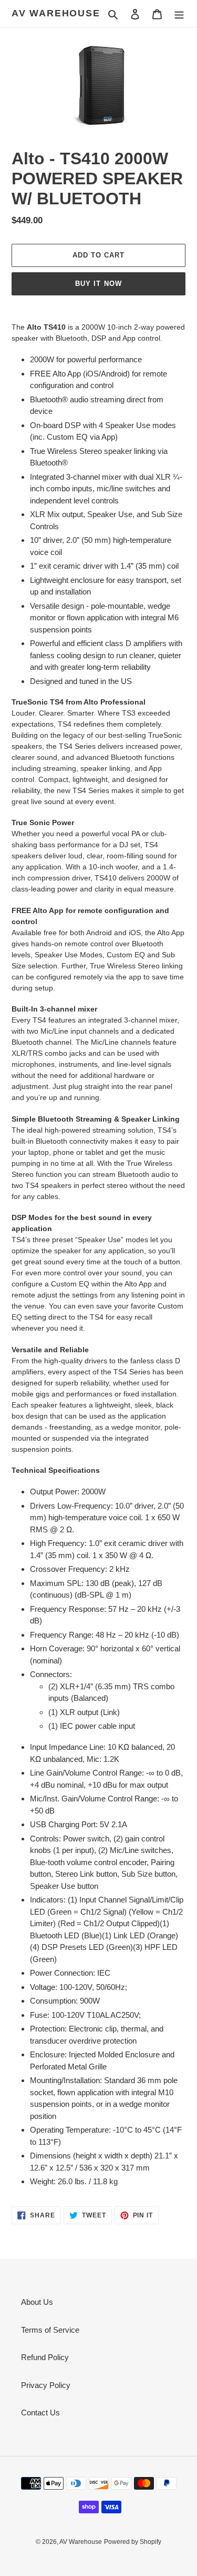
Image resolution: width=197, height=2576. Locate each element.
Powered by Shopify (133, 2542)
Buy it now (98, 284)
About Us (37, 2302)
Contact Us (40, 2412)
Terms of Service (50, 2330)
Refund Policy (45, 2357)
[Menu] (179, 14)
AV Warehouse (56, 13)
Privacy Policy (46, 2385)
